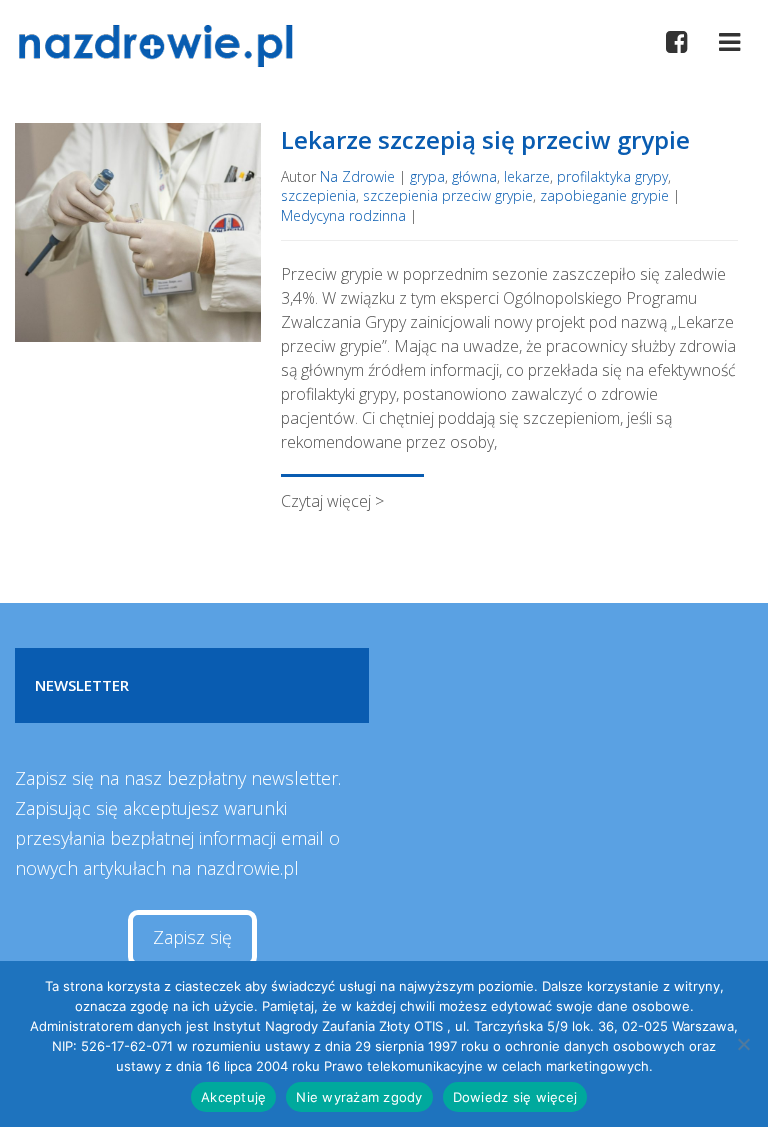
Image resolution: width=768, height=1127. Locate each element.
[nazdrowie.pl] (162, 46)
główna (474, 176)
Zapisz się (192, 937)
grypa (427, 176)
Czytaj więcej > (332, 501)
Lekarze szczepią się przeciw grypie (485, 139)
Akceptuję (233, 1097)
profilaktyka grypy (612, 176)
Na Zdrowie (357, 176)
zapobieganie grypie (604, 195)
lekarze (527, 176)
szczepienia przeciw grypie (448, 195)
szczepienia (318, 195)
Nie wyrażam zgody (359, 1097)
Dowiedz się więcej (515, 1097)
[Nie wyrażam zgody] (743, 1044)
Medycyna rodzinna (343, 215)
